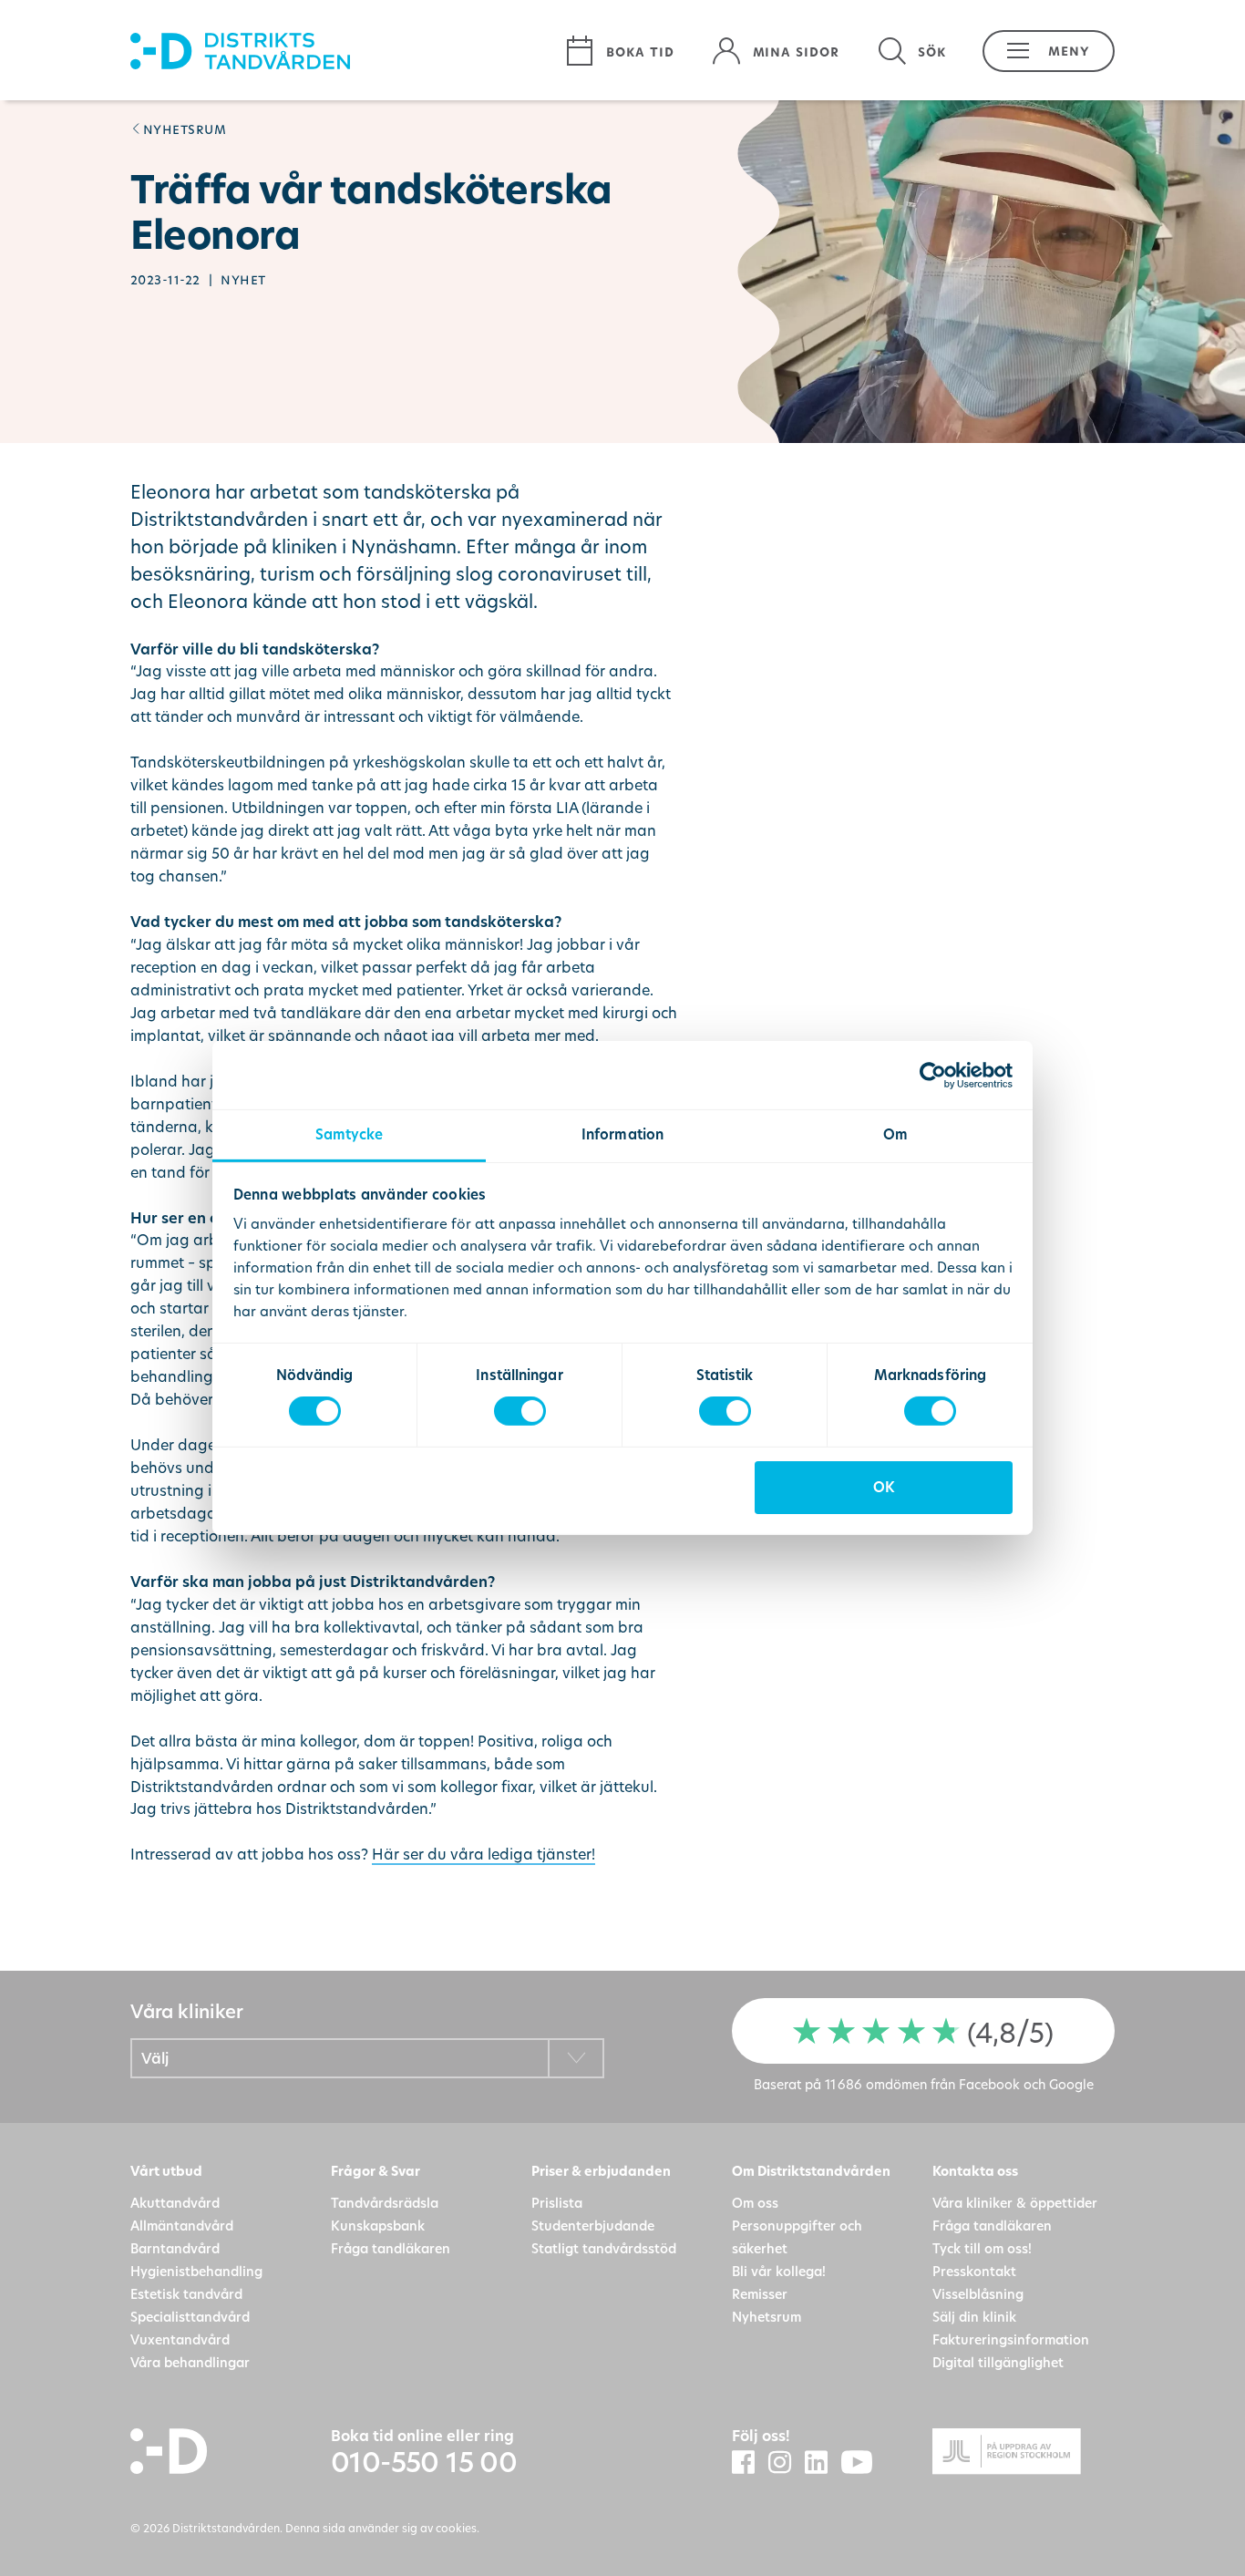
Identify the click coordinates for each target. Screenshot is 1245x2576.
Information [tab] (622, 1134)
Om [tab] (895, 1134)
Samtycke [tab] (350, 1134)
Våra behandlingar (190, 2362)
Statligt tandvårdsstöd (604, 2248)
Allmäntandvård (182, 2226)
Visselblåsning (978, 2294)
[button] (1039, 51)
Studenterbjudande (593, 2226)
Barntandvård (175, 2248)
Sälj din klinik (974, 2317)
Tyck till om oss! (982, 2248)
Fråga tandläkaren (391, 2248)
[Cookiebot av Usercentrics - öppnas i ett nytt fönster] (933, 1075)
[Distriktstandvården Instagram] (787, 2463)
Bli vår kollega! (779, 2271)
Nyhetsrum (185, 128)
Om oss (755, 2203)
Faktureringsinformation (1011, 2339)
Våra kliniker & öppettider (1015, 2203)
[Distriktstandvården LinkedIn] (823, 2463)
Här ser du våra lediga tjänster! (484, 1854)
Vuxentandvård (180, 2339)
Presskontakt (974, 2271)
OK (884, 1487)
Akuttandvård (175, 2203)
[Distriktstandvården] (338, 51)
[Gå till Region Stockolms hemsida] (1024, 2454)
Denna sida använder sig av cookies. (382, 2528)
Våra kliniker (186, 2011)
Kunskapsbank (378, 2226)
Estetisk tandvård (186, 2294)
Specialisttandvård (190, 2317)
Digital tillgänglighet (998, 2362)
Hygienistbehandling (196, 2271)
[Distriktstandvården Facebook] (750, 2463)
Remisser (760, 2294)
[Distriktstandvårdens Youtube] (864, 2463)
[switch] (520, 1411)
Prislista (557, 2203)
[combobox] (367, 2058)
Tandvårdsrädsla (385, 2203)
